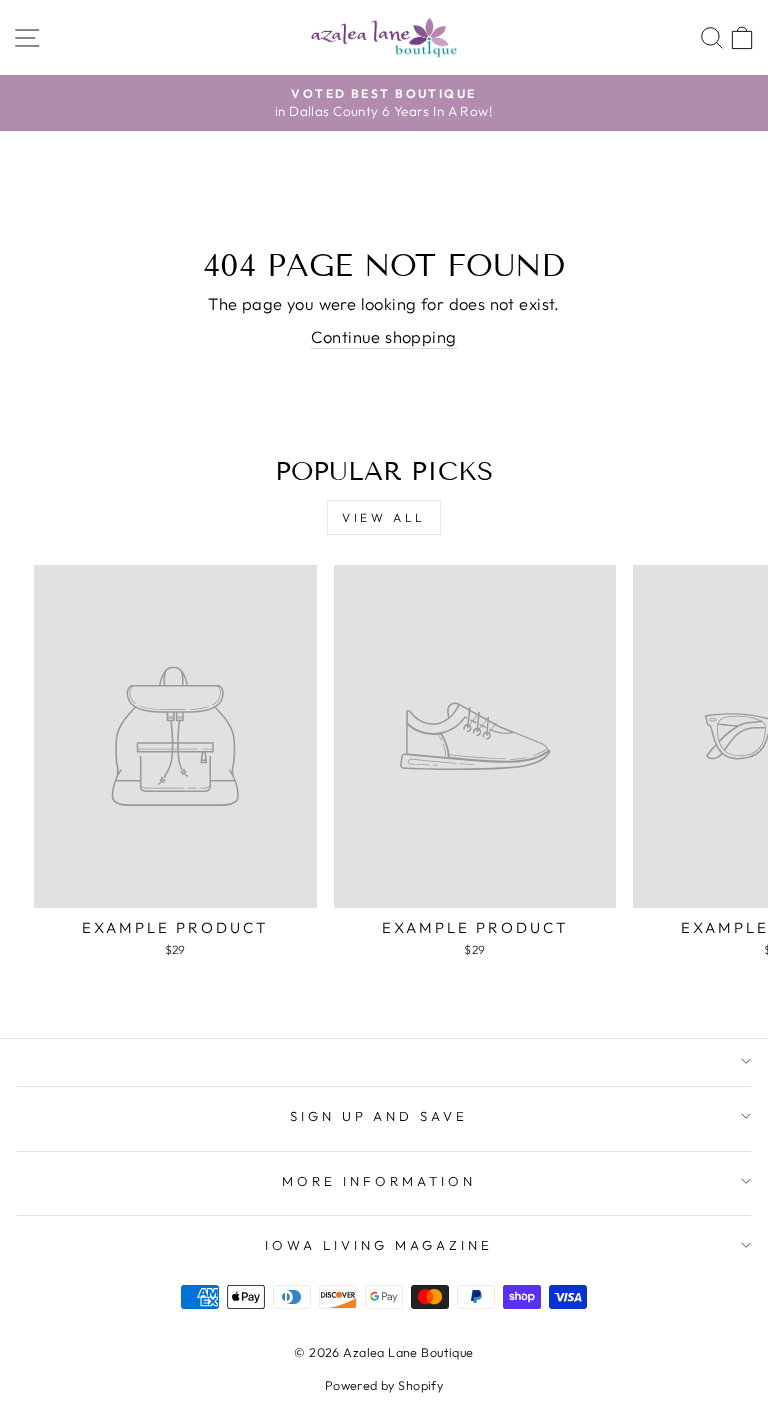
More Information (379, 1181)
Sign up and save (379, 1116)
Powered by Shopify (384, 1385)
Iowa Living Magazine (379, 1245)
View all (384, 517)
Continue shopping (383, 336)
